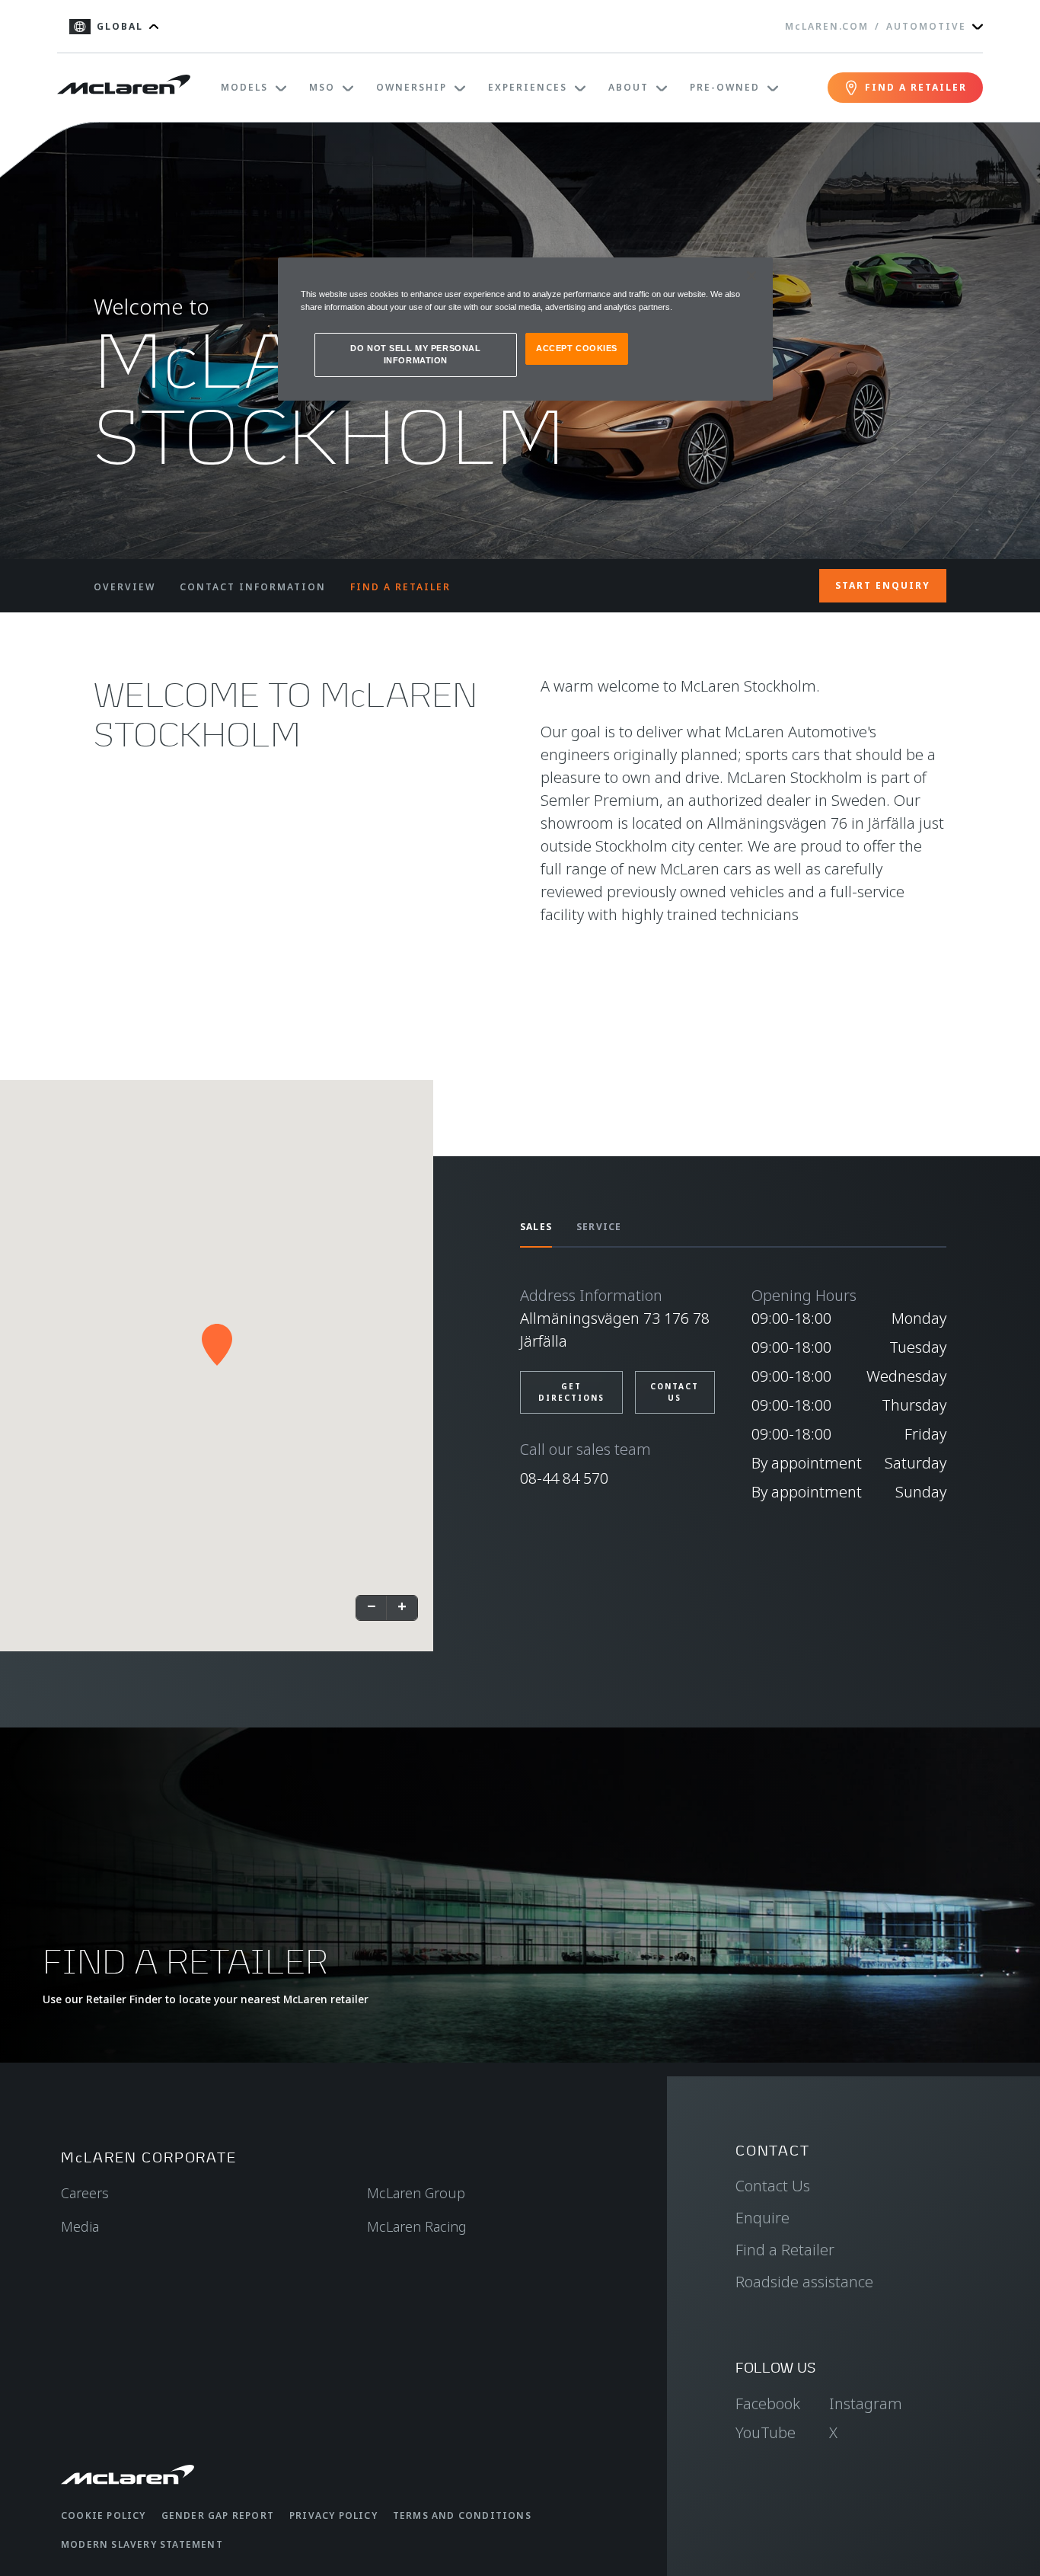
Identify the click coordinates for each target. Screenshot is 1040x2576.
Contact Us (773, 2186)
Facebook (768, 2403)
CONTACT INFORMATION (253, 587)
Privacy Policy (333, 2515)
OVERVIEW (124, 587)
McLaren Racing (417, 2226)
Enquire (762, 2218)
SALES (536, 1227)
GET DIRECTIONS (571, 1392)
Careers (85, 2193)
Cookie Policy (104, 2515)
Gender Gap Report (218, 2515)
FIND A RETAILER (400, 587)
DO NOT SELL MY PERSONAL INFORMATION (415, 354)
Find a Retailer (785, 2250)
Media (80, 2226)
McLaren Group (416, 2193)
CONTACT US (675, 1392)
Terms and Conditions (462, 2515)
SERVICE (599, 1227)
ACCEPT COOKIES (577, 348)
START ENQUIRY (883, 585)
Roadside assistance (804, 2282)
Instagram (866, 2403)
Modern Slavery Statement (142, 2544)
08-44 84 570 (564, 1478)
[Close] (751, 276)
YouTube (766, 2432)
